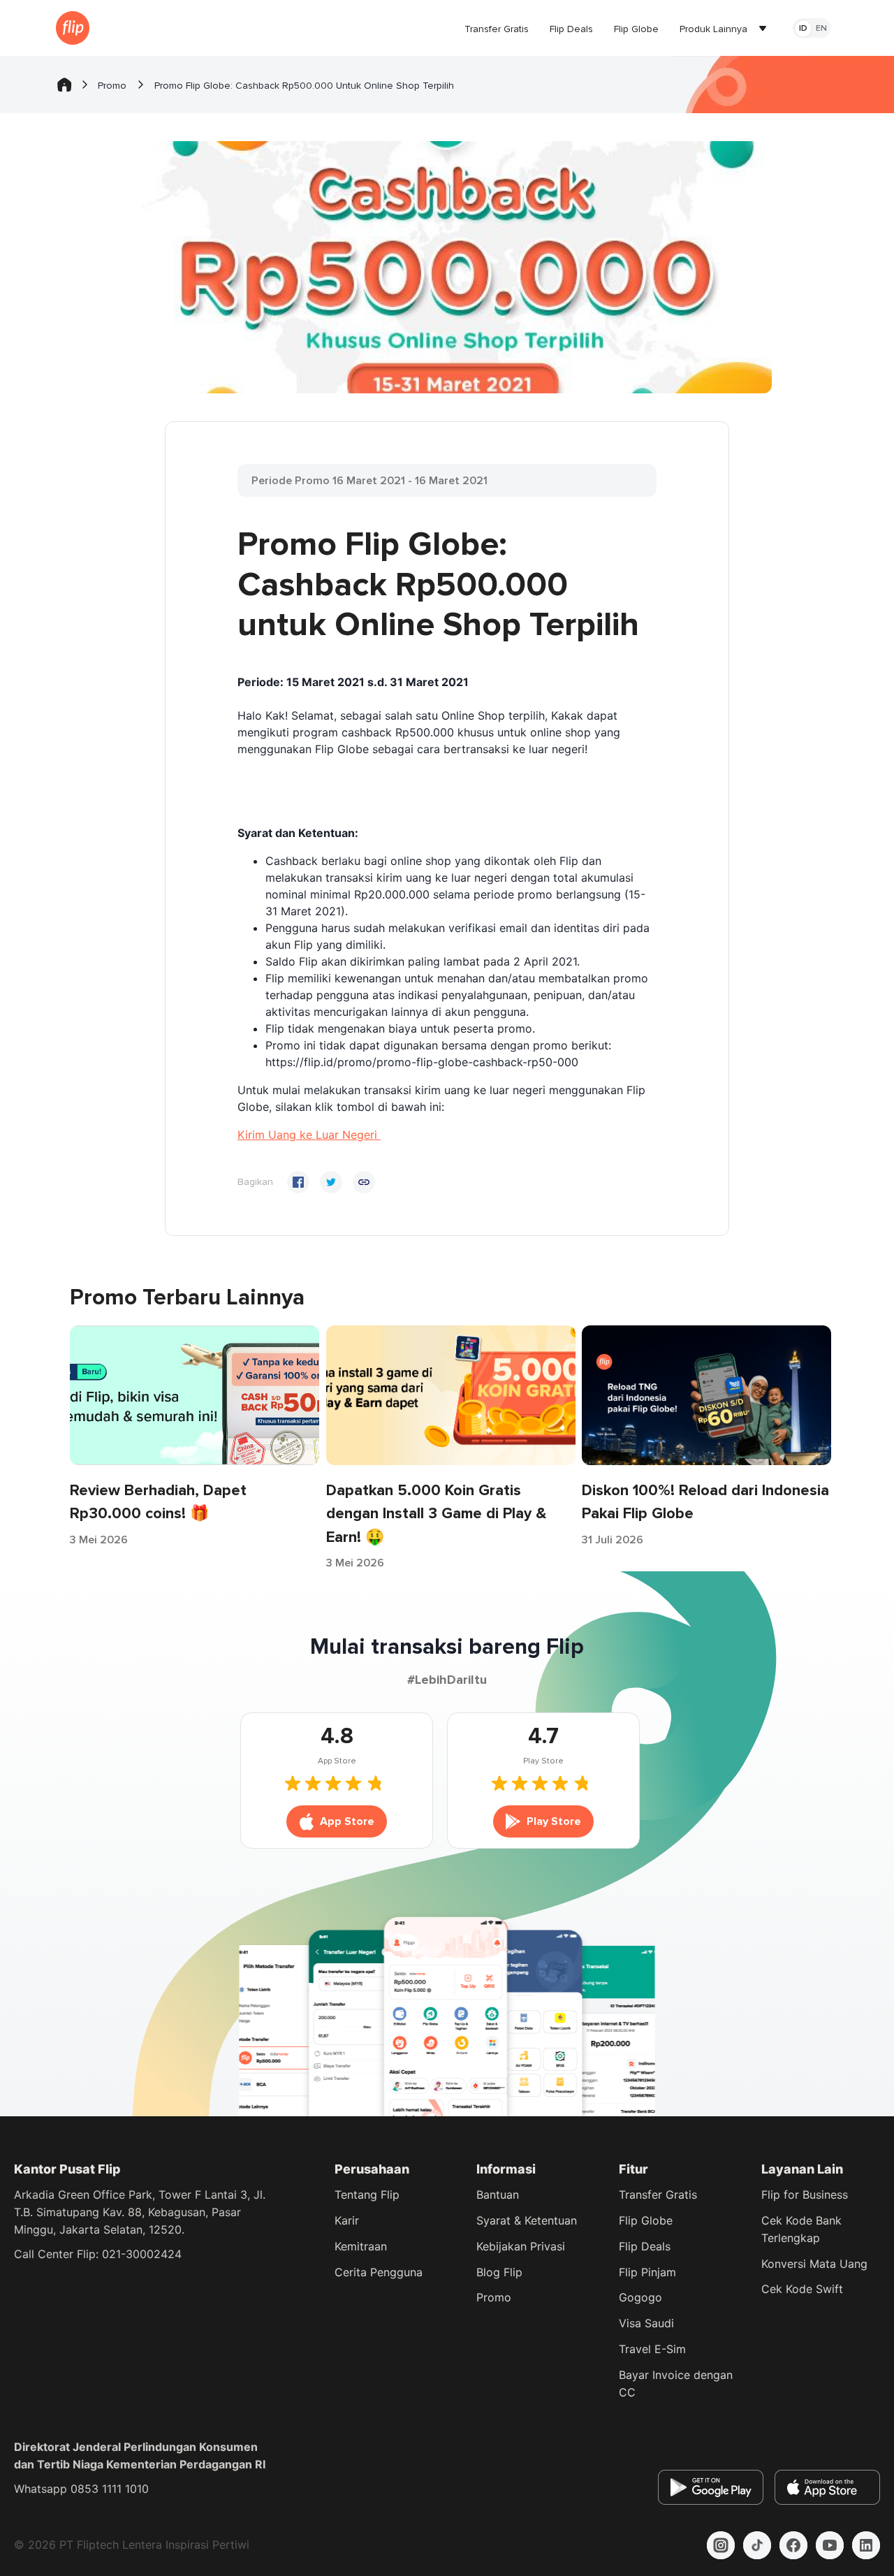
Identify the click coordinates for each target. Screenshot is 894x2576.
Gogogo (640, 2297)
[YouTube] (830, 2545)
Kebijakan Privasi (521, 2246)
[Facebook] (793, 2545)
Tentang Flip (367, 2195)
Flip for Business (805, 2195)
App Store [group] (347, 1821)
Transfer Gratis (658, 2195)
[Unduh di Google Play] (711, 2487)
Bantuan (498, 2195)
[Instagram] (721, 2545)
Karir (347, 2220)
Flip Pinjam (647, 2272)
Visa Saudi (646, 2323)
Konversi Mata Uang (814, 2264)
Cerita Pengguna (379, 2272)
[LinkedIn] (866, 2545)
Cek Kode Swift (802, 2289)
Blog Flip (499, 2272)
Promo (494, 2297)
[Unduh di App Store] (827, 2487)
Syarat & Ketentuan (527, 2220)
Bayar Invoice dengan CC (676, 2384)
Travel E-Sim (652, 2349)
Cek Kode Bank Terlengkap (801, 2229)
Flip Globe (646, 2220)
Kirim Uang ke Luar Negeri (309, 1135)
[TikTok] (757, 2545)
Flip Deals (645, 2246)
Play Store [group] (554, 1821)
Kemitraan (361, 2246)
